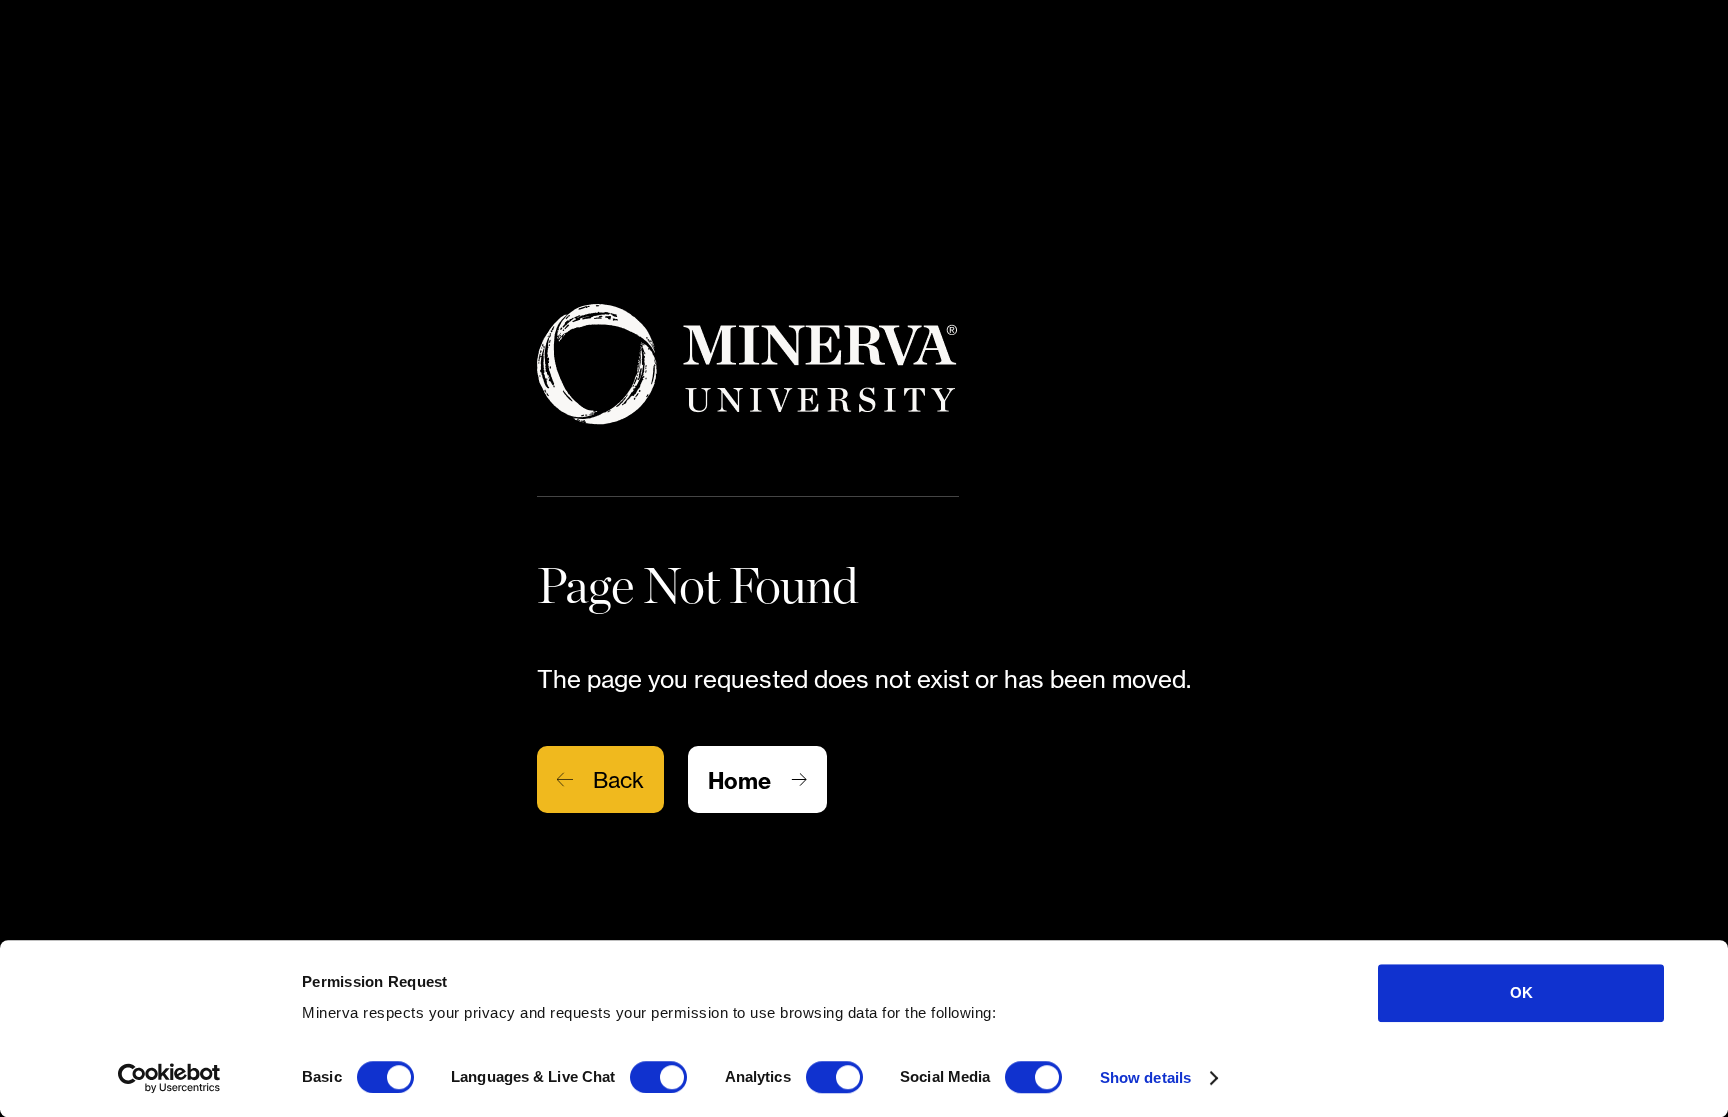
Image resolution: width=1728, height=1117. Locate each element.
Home (739, 781)
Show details (1145, 1077)
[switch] (658, 1077)
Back (618, 779)
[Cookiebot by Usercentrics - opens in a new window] (169, 1078)
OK (1521, 992)
